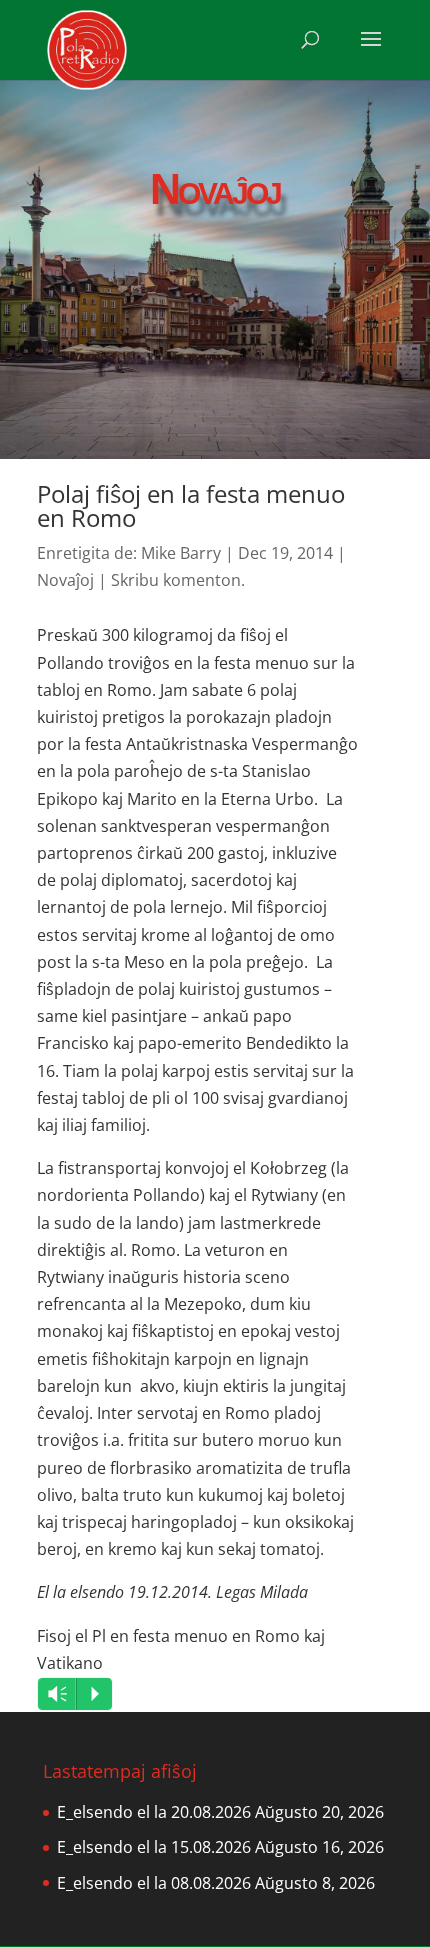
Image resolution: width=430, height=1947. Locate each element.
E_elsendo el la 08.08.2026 (154, 1883)
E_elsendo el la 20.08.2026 (154, 1812)
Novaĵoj (65, 580)
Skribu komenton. (178, 580)
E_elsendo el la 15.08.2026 (154, 1847)
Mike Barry (181, 553)
